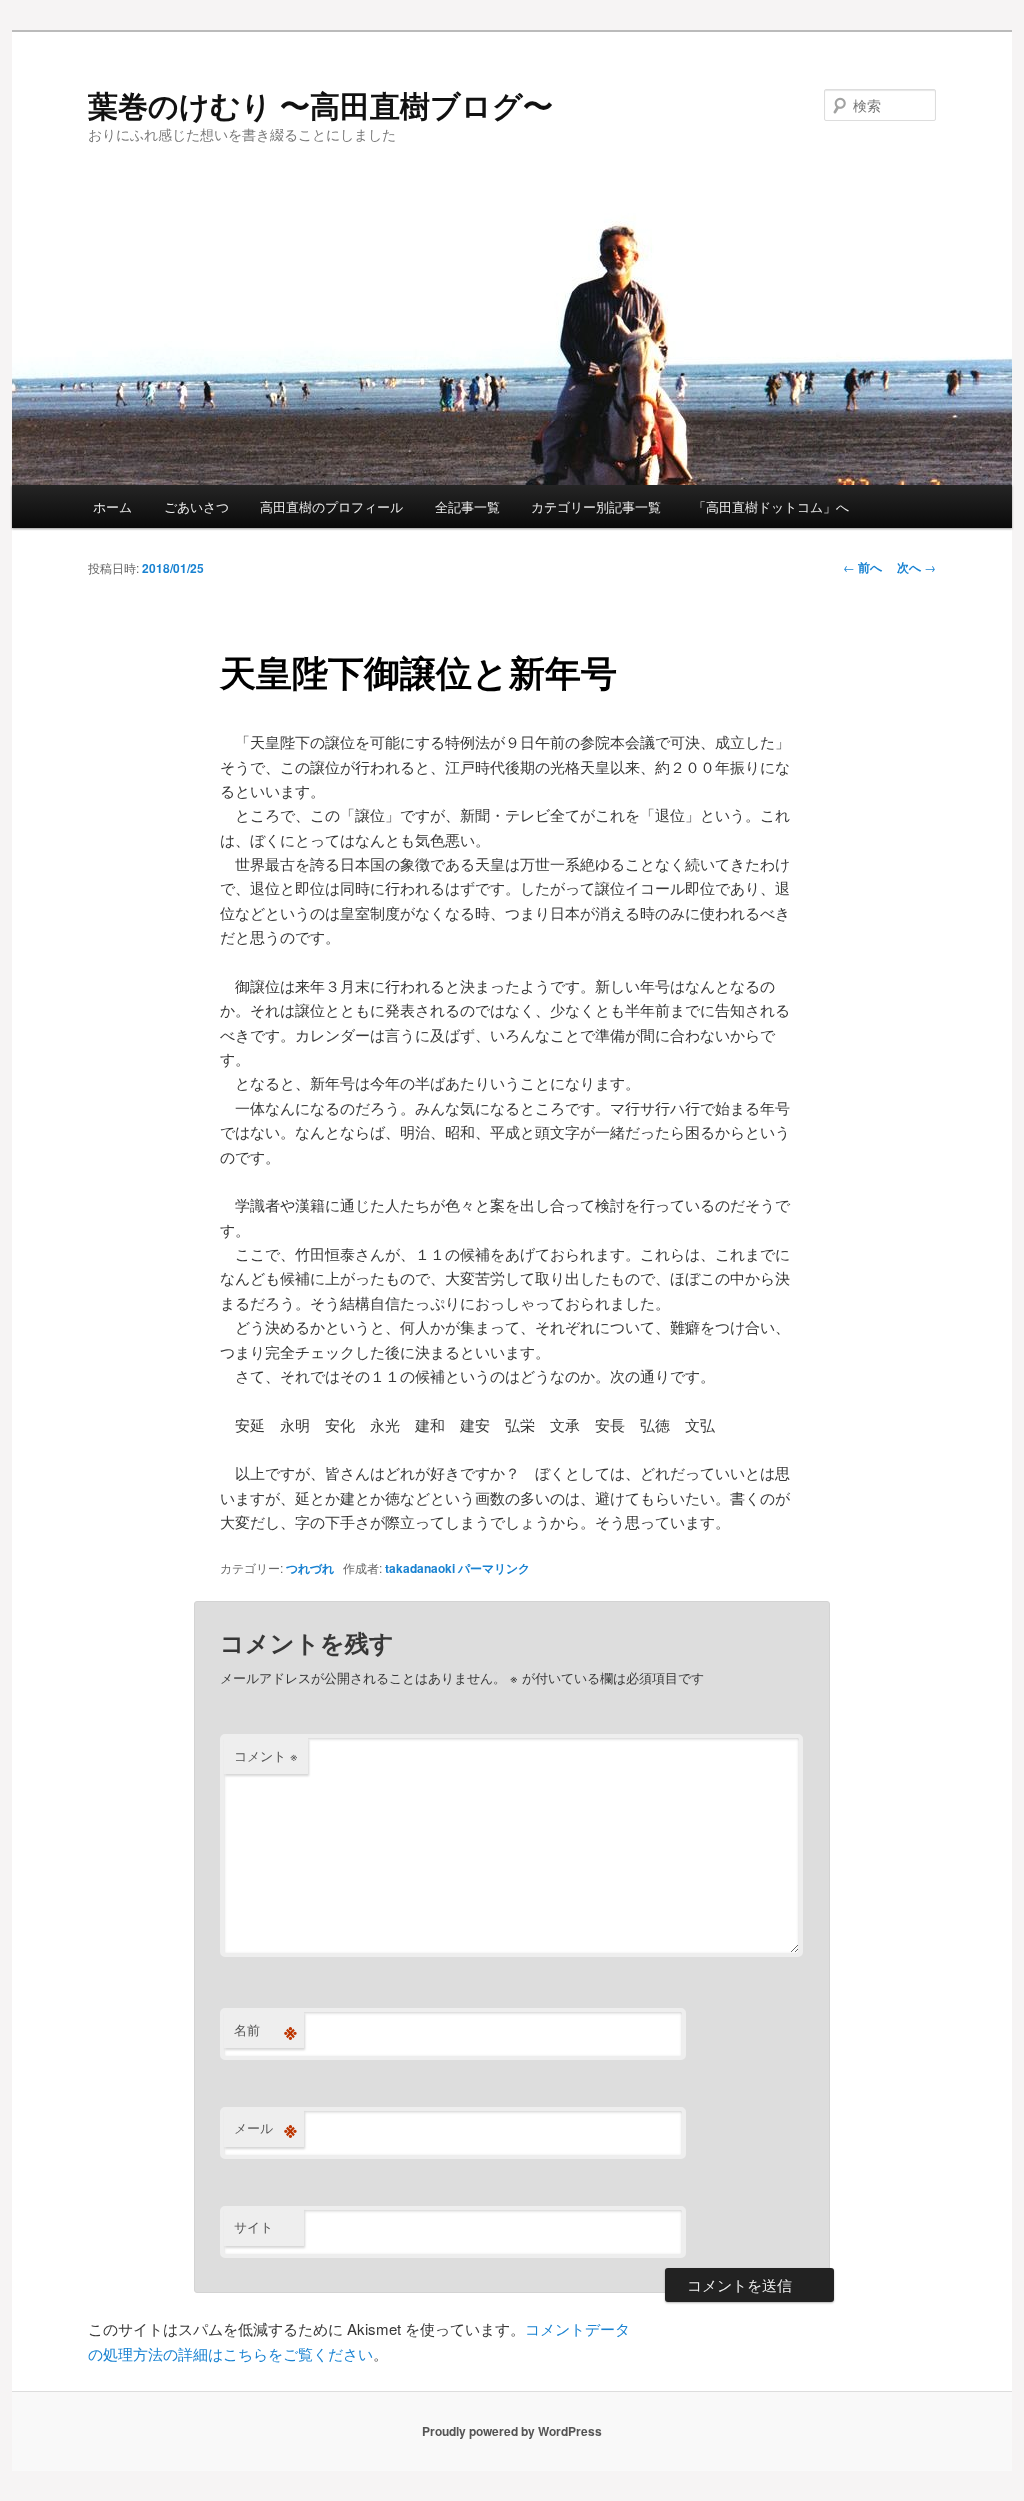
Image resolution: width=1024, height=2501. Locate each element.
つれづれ (310, 1568)
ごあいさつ (196, 506)
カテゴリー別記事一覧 (596, 506)
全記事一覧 (467, 506)
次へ (916, 567)
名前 (265, 2030)
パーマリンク (494, 1568)
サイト (253, 2226)
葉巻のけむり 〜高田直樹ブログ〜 (320, 104)
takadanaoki (420, 1568)
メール (265, 2128)
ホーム (112, 506)
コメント (266, 1755)
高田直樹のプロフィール (331, 506)
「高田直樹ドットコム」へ (771, 506)
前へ (862, 567)
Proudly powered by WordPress (512, 2431)
